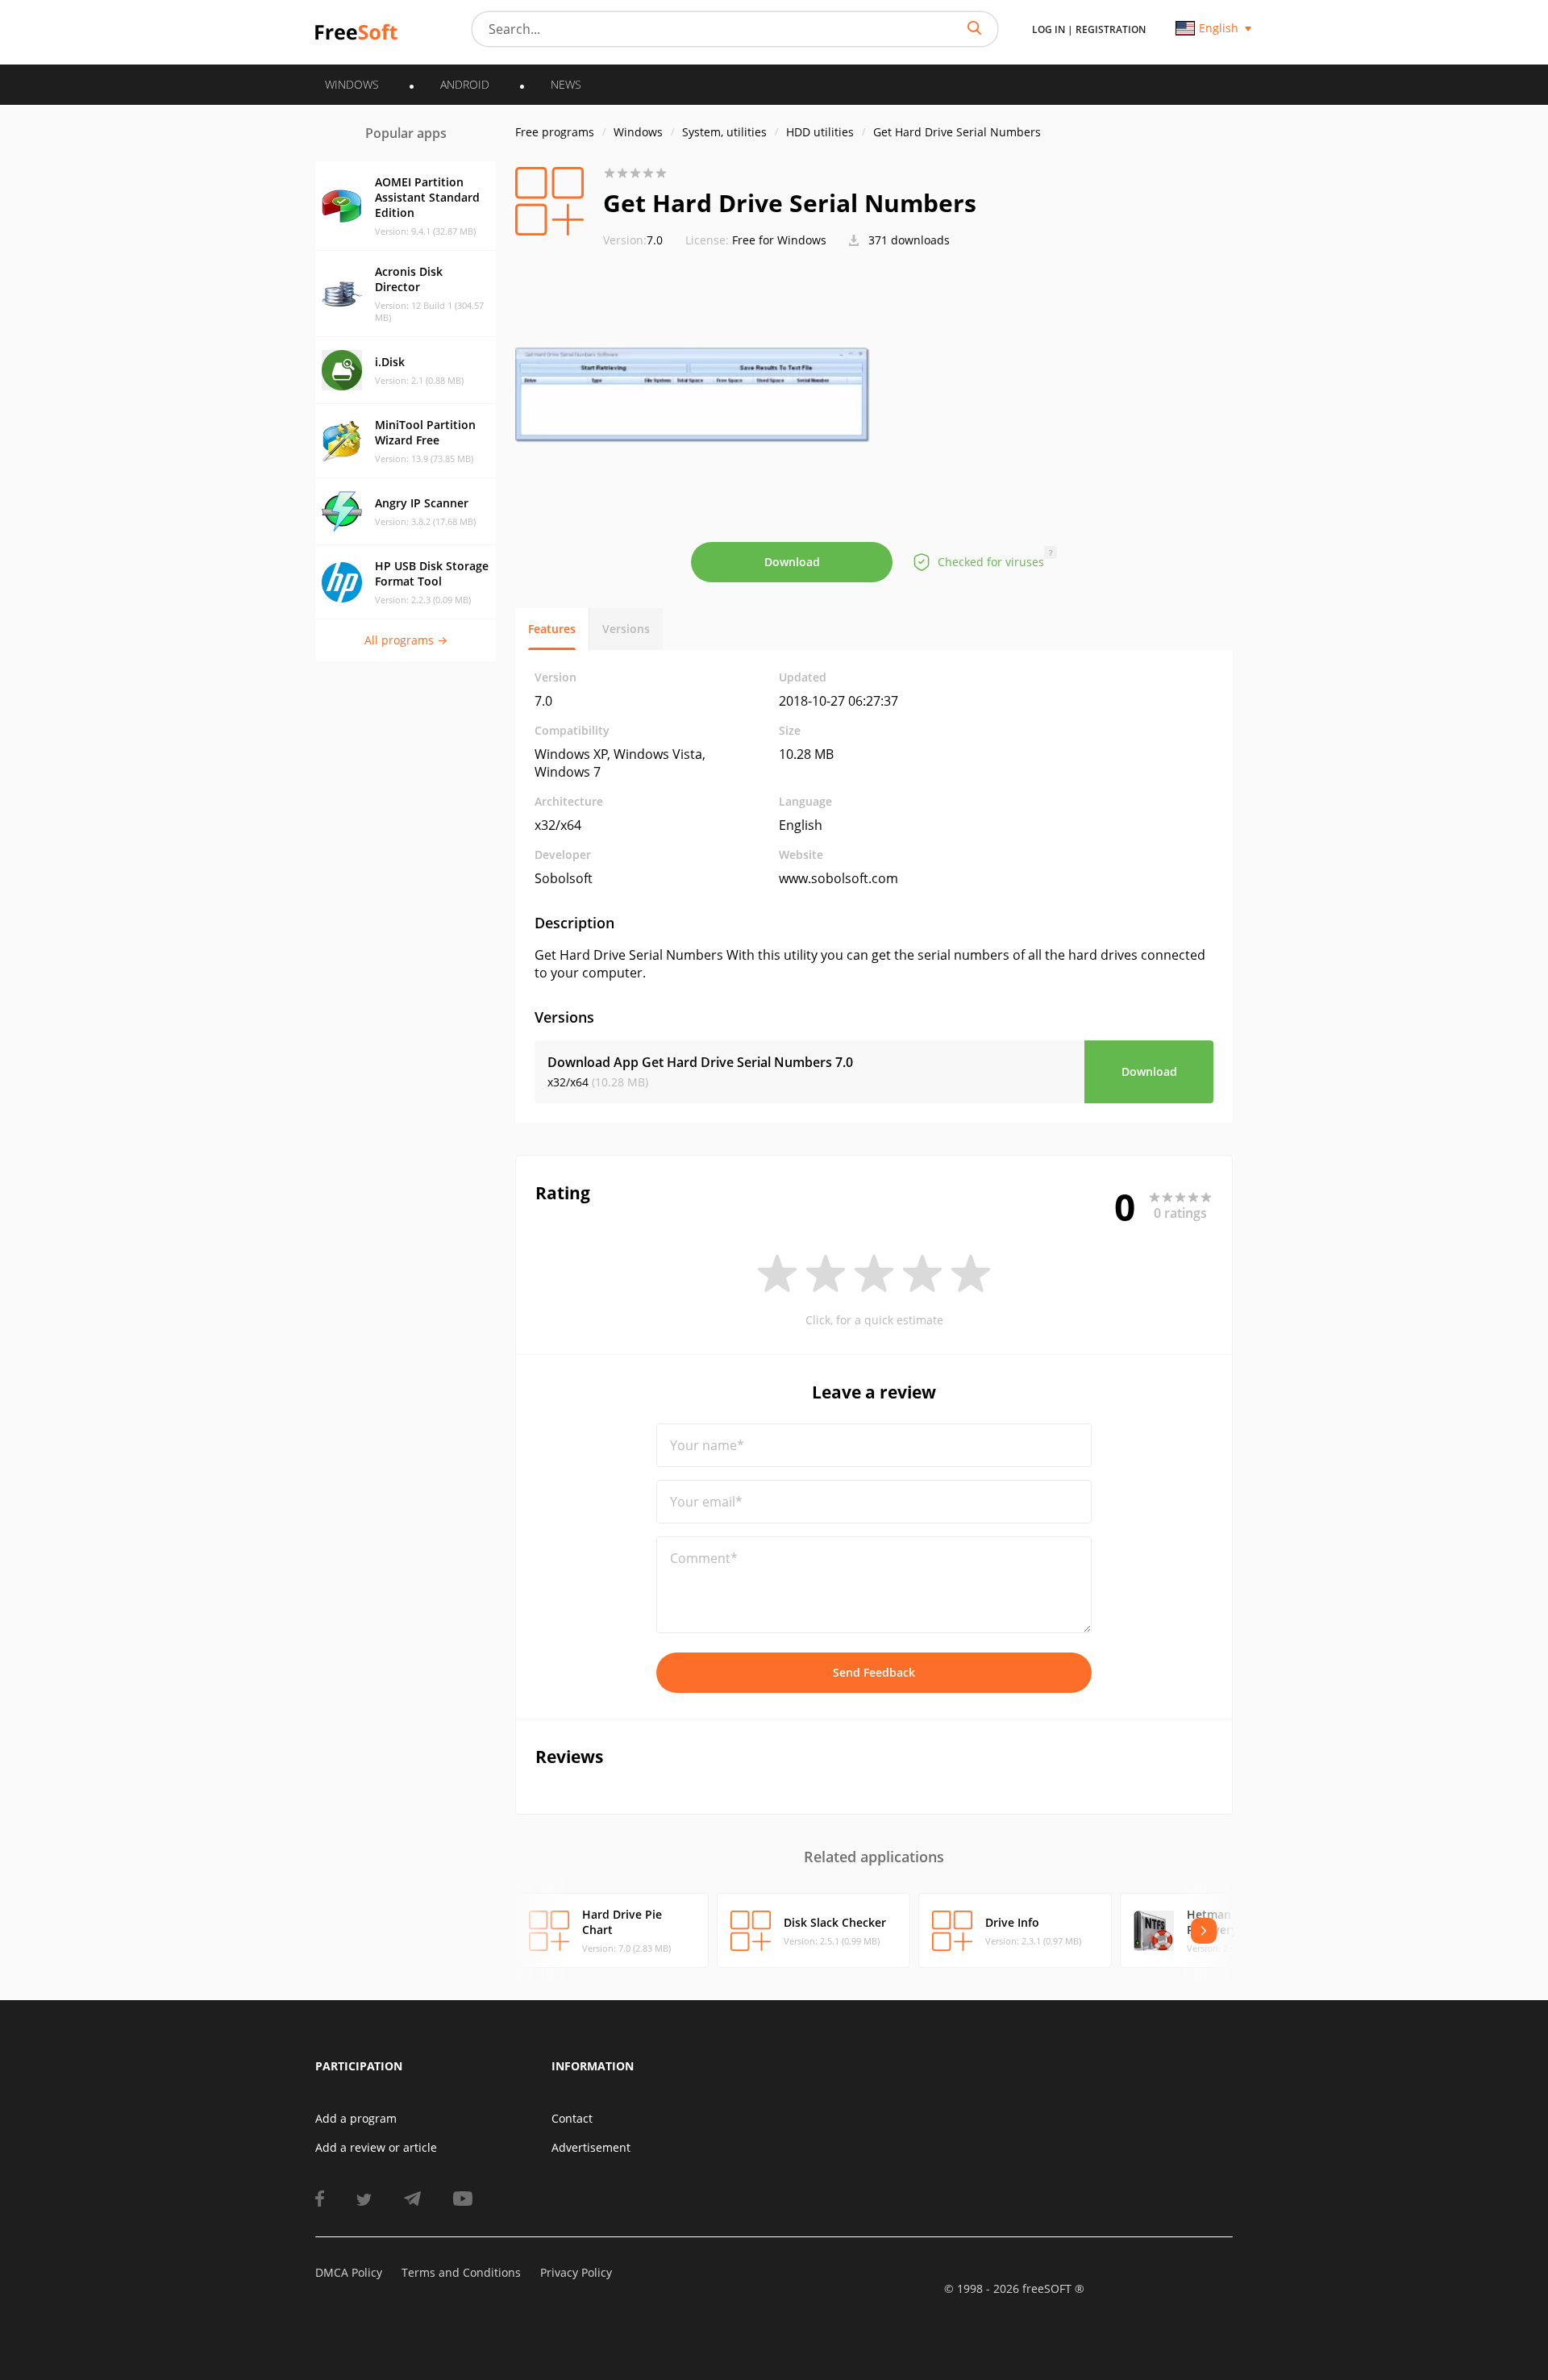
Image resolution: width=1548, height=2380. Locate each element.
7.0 (633, 240)
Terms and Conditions (461, 2272)
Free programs (555, 132)
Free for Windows (779, 240)
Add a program (356, 2118)
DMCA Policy (349, 2272)
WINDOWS (352, 84)
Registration (1111, 29)
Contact (572, 2118)
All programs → (406, 640)
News (566, 84)
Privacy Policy (576, 2272)
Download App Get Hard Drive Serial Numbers (700, 1062)
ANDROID (465, 84)
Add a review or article (376, 2147)
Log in (1049, 29)
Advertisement (591, 2147)
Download (792, 562)
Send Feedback (874, 1672)
